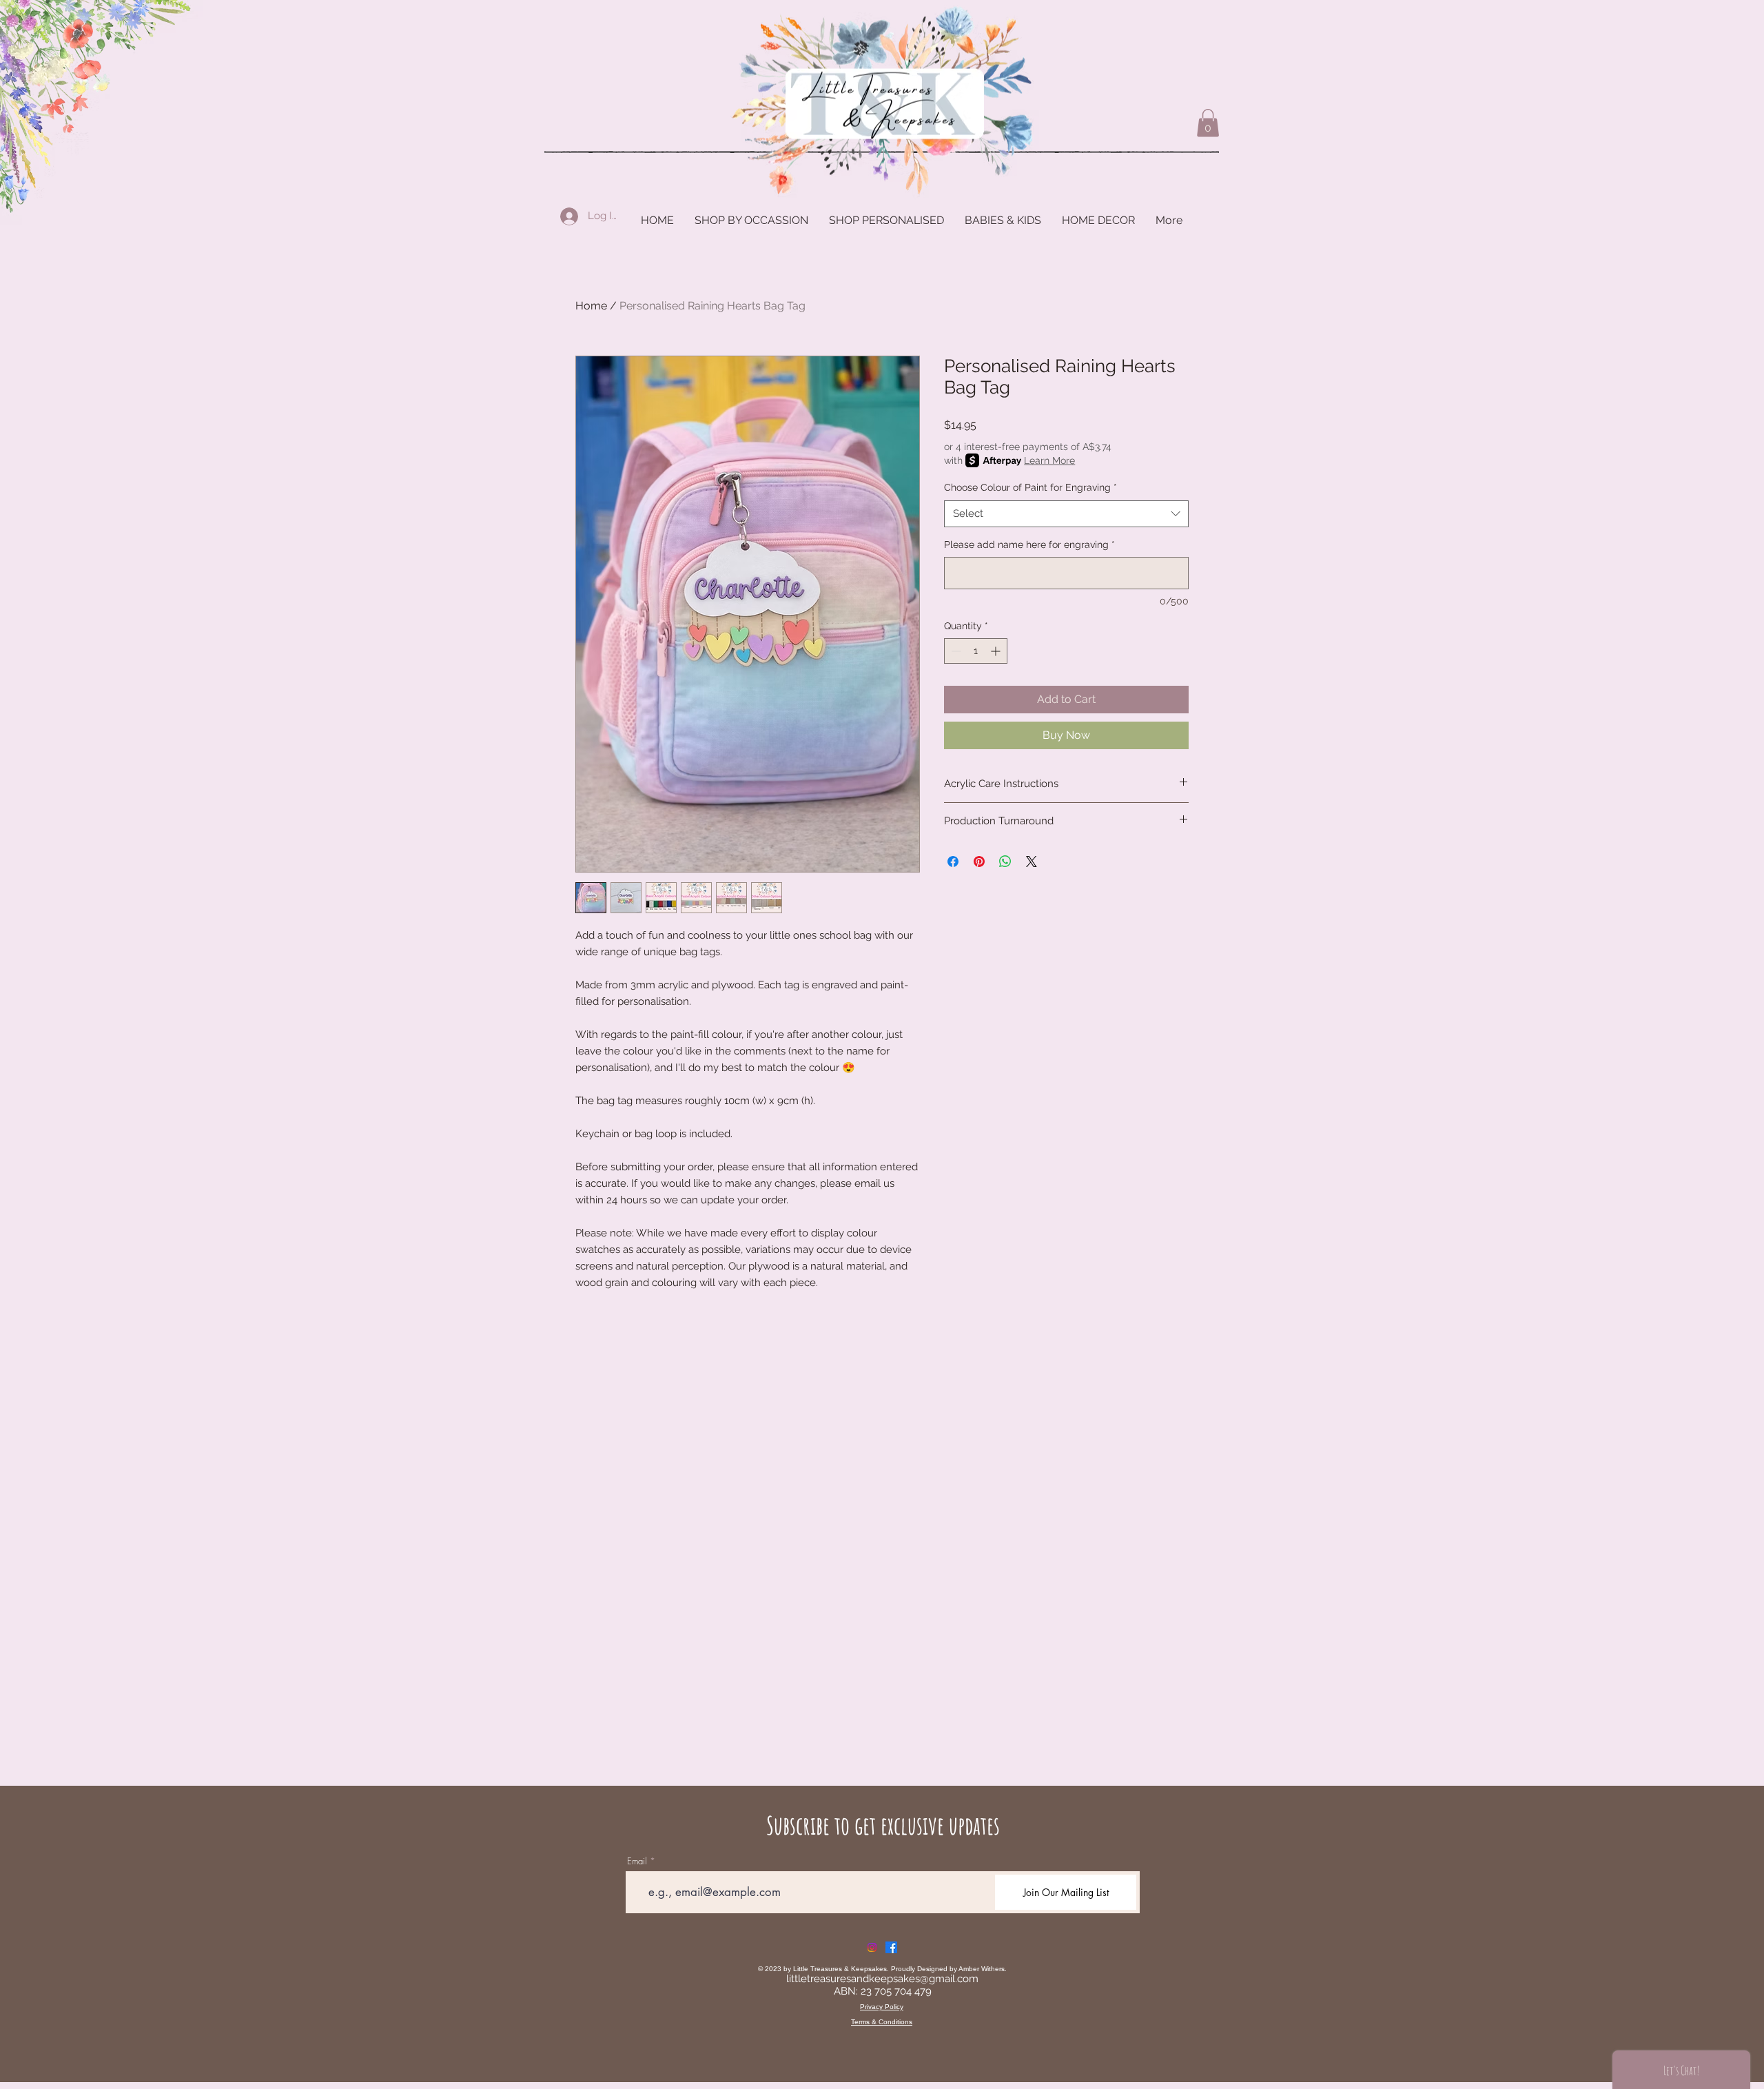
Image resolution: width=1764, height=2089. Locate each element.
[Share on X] (1032, 862)
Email (637, 1861)
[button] (1208, 123)
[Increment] (997, 651)
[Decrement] (955, 651)
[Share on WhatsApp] (1005, 862)
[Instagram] (872, 1947)
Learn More (1049, 460)
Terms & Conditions (882, 2022)
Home (591, 306)
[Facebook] (891, 1947)
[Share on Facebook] (953, 862)
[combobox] (1066, 514)
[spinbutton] (976, 651)
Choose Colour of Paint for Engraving (1030, 487)
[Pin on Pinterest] (979, 862)
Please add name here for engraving (1029, 544)
